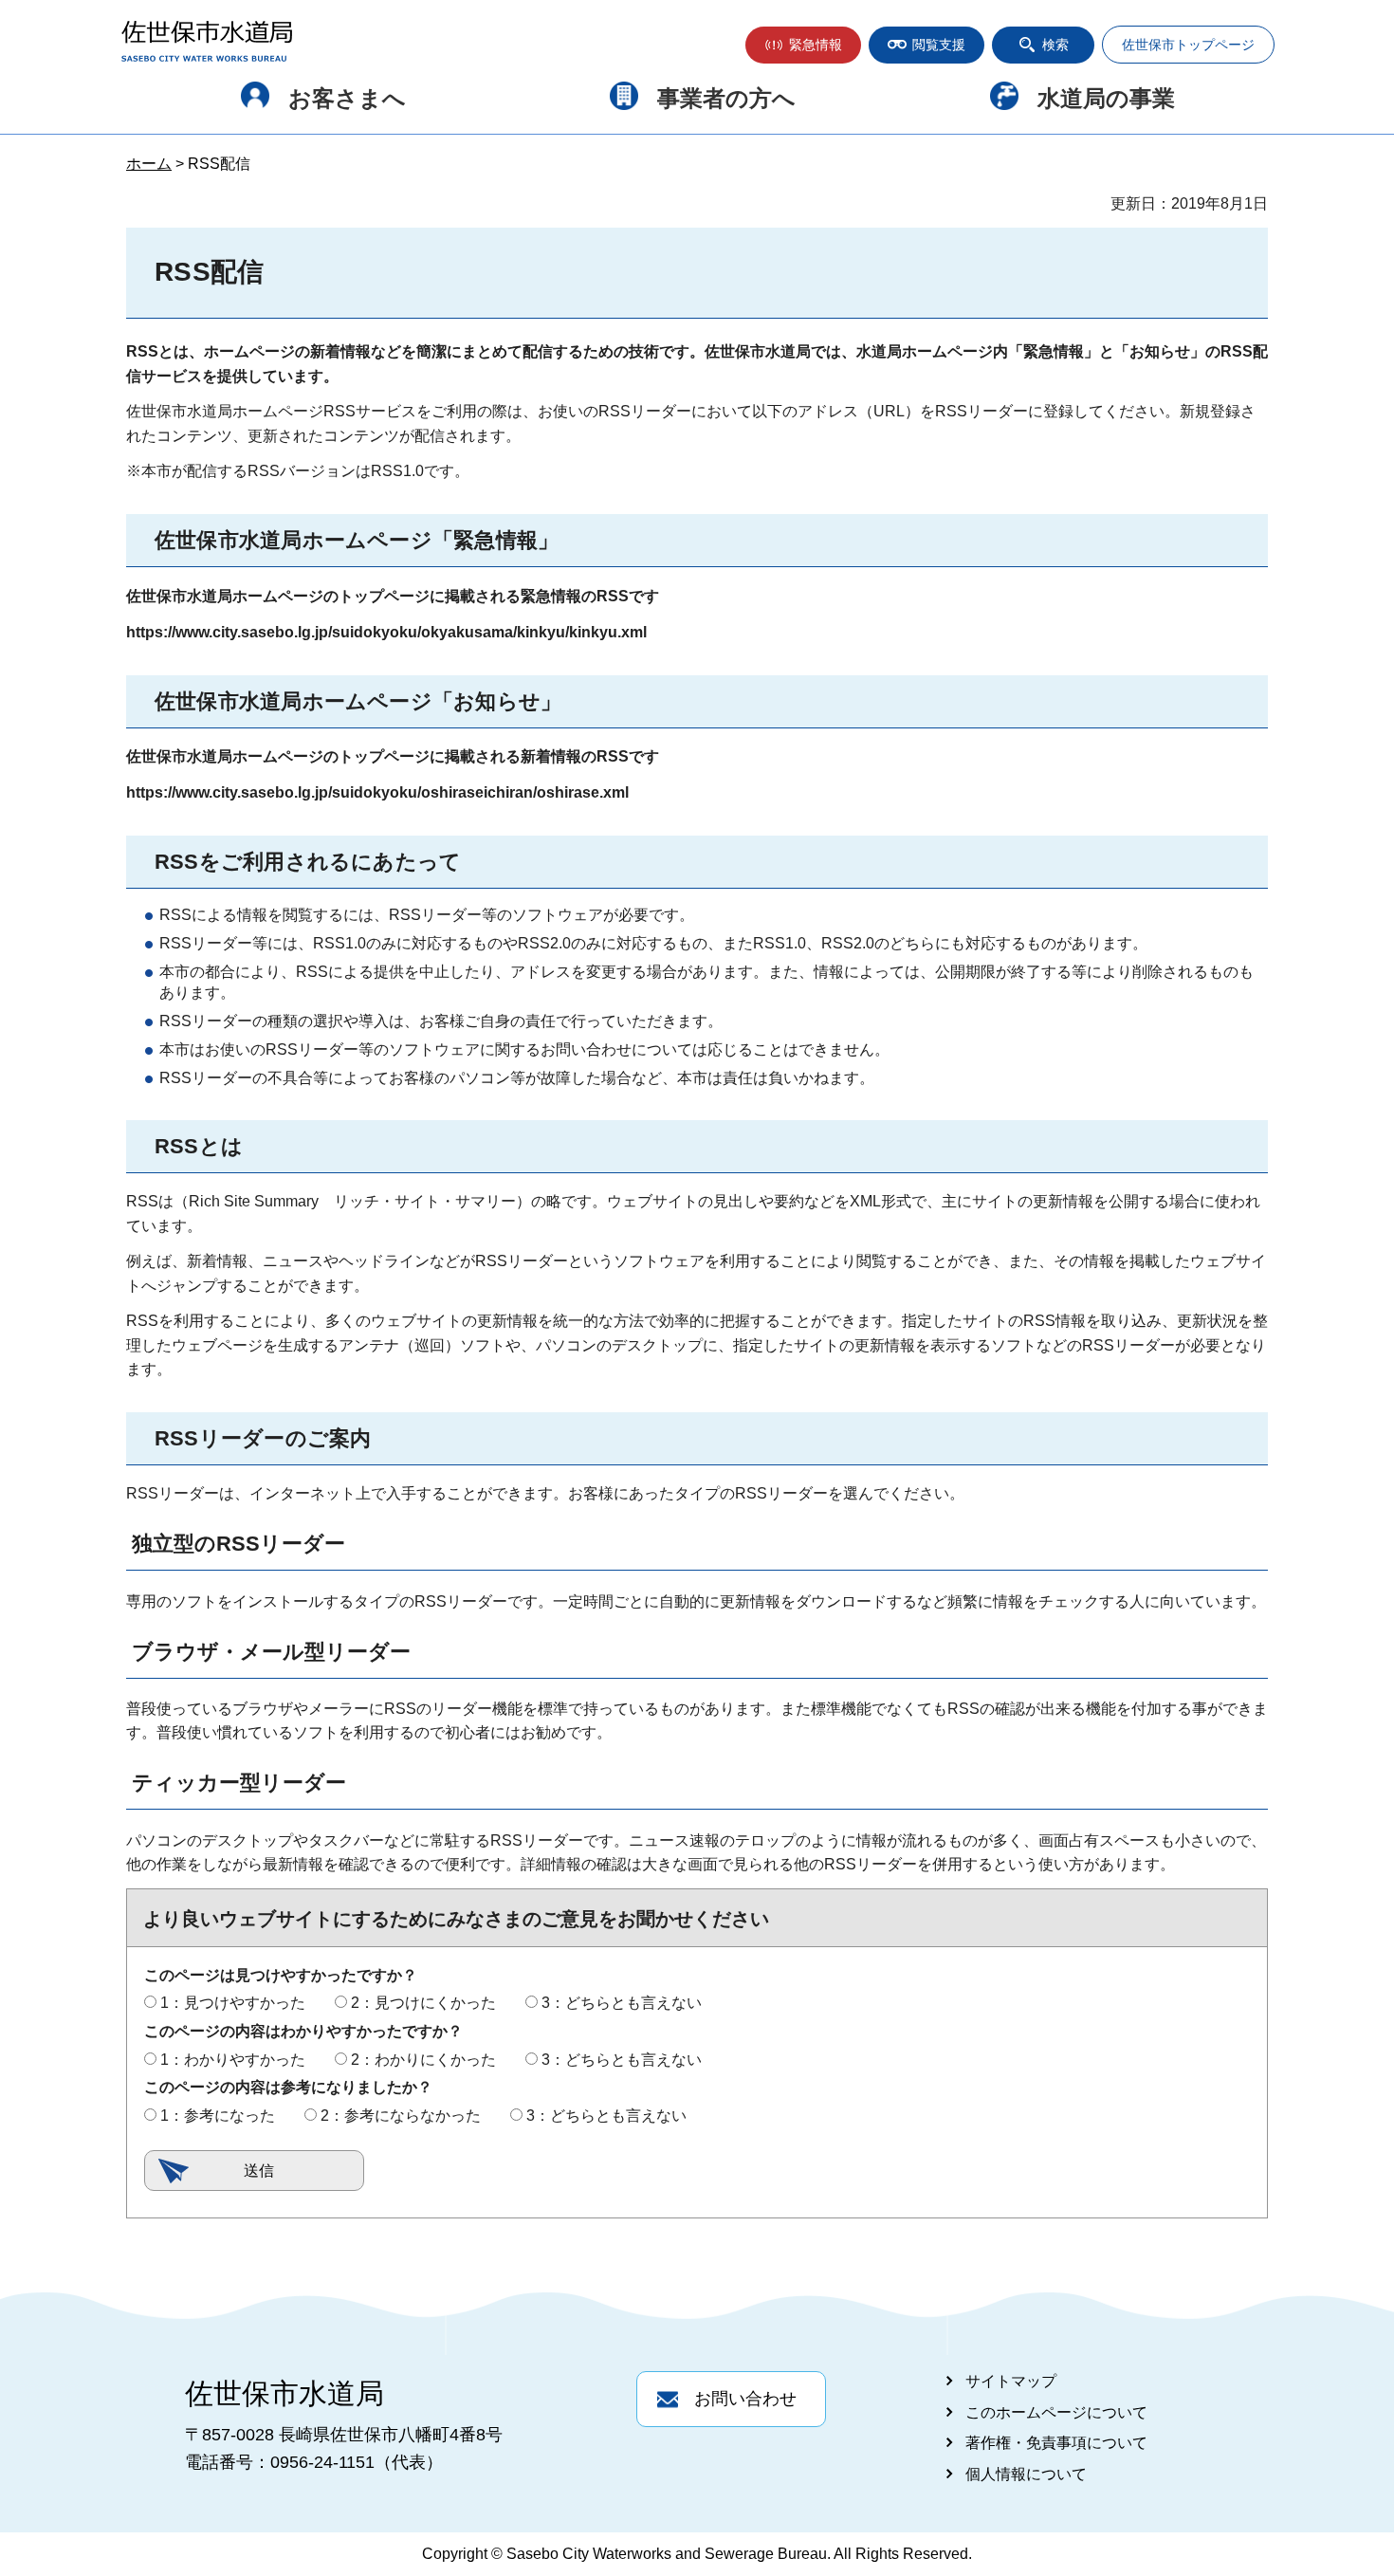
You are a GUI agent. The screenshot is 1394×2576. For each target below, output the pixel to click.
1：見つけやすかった (233, 2003)
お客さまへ (347, 98)
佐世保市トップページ (1188, 45)
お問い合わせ (745, 2399)
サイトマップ (1011, 2381)
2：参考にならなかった (401, 2116)
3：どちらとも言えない (622, 2003)
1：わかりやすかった (233, 2060)
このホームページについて (1056, 2412)
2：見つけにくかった (423, 2003)
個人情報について (1026, 2474)
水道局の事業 (1106, 98)
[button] (803, 45)
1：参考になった (218, 2116)
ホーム (149, 164)
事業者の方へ (726, 98)
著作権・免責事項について (1056, 2443)
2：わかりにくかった (423, 2060)
